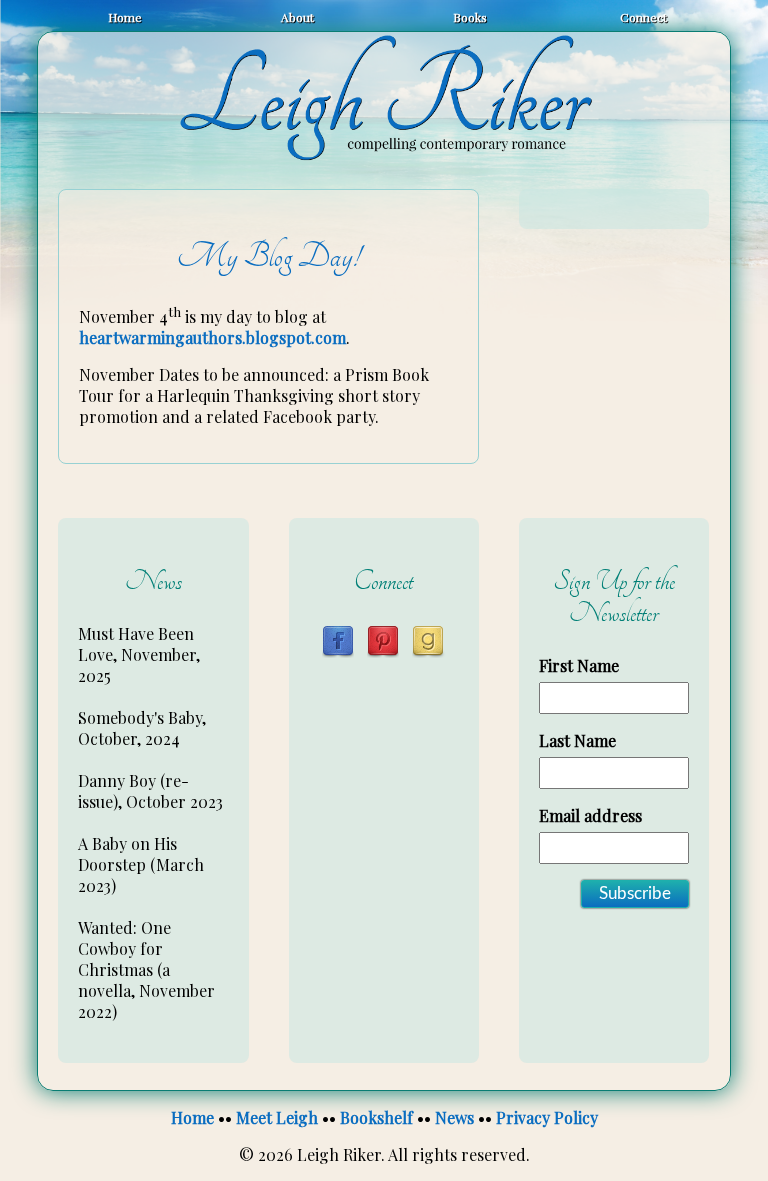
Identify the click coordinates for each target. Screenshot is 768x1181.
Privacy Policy (547, 1117)
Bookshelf (376, 1117)
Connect (643, 17)
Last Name (577, 740)
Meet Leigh (277, 1117)
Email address (590, 815)
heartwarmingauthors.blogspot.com (212, 337)
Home (125, 17)
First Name (579, 665)
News (454, 1117)
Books (470, 17)
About (297, 17)
